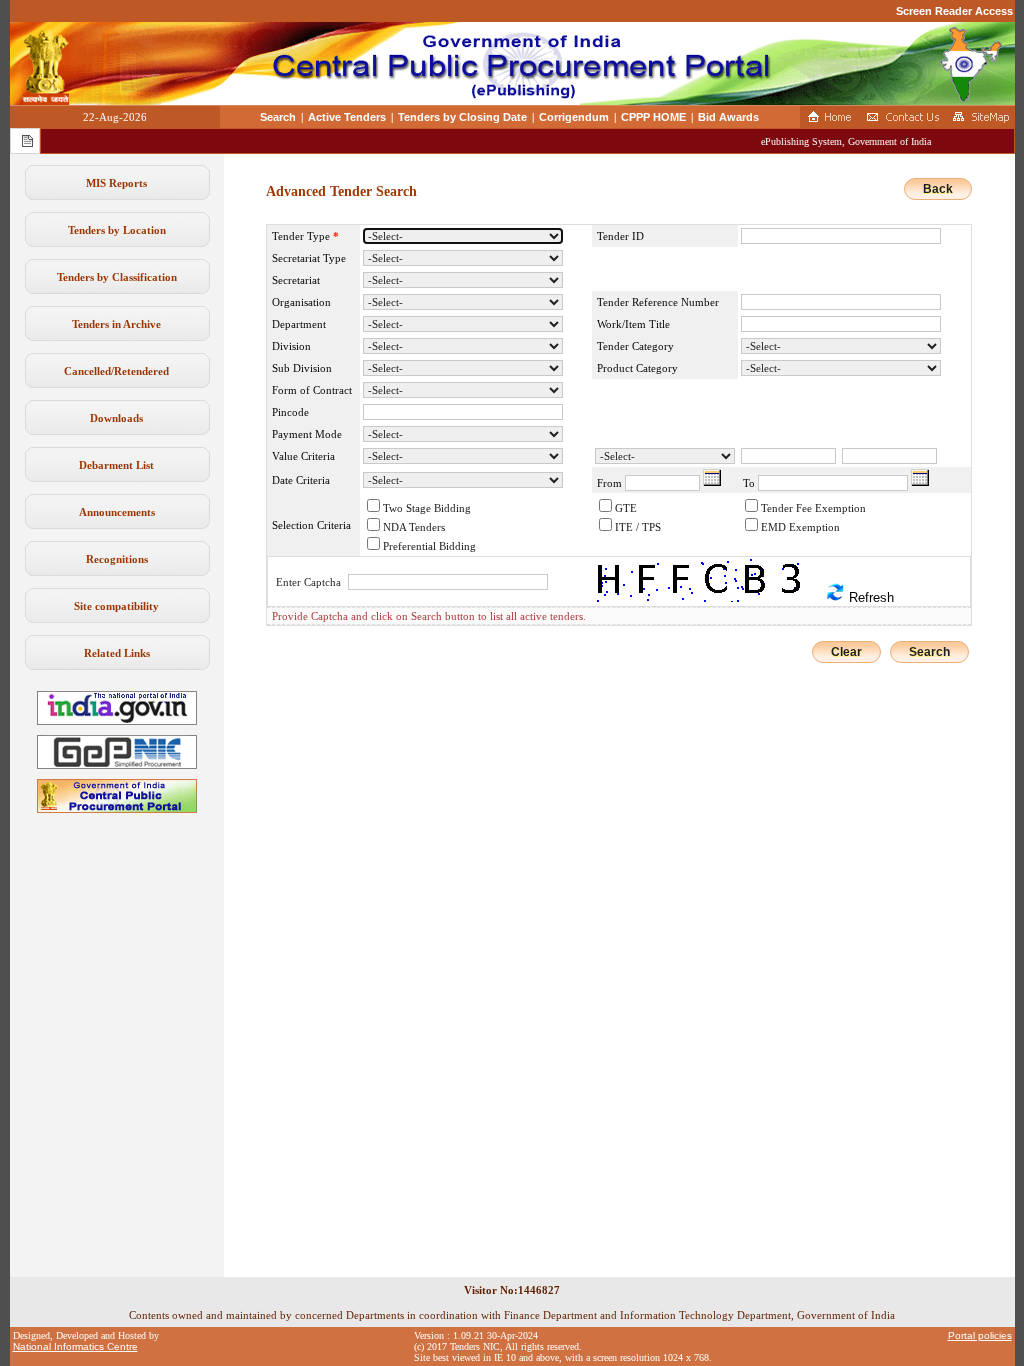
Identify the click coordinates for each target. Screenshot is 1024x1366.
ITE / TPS (638, 527)
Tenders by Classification (117, 277)
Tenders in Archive (116, 324)
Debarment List (116, 465)
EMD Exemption (800, 527)
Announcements (117, 512)
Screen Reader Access (954, 11)
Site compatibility (116, 606)
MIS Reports (116, 183)
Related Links (117, 653)
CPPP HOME (653, 117)
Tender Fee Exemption (813, 508)
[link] (117, 765)
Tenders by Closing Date (462, 117)
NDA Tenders (414, 527)
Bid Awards (728, 117)
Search (278, 117)
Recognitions (117, 559)
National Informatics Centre (75, 1346)
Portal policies (980, 1335)
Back (938, 189)
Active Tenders (347, 117)
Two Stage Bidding (427, 508)
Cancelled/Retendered (116, 371)
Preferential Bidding (429, 546)
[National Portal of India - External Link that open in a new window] (117, 721)
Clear (846, 652)
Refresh (869, 597)
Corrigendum (574, 117)
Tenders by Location (117, 230)
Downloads (116, 418)
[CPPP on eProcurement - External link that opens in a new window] (117, 809)
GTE (626, 508)
